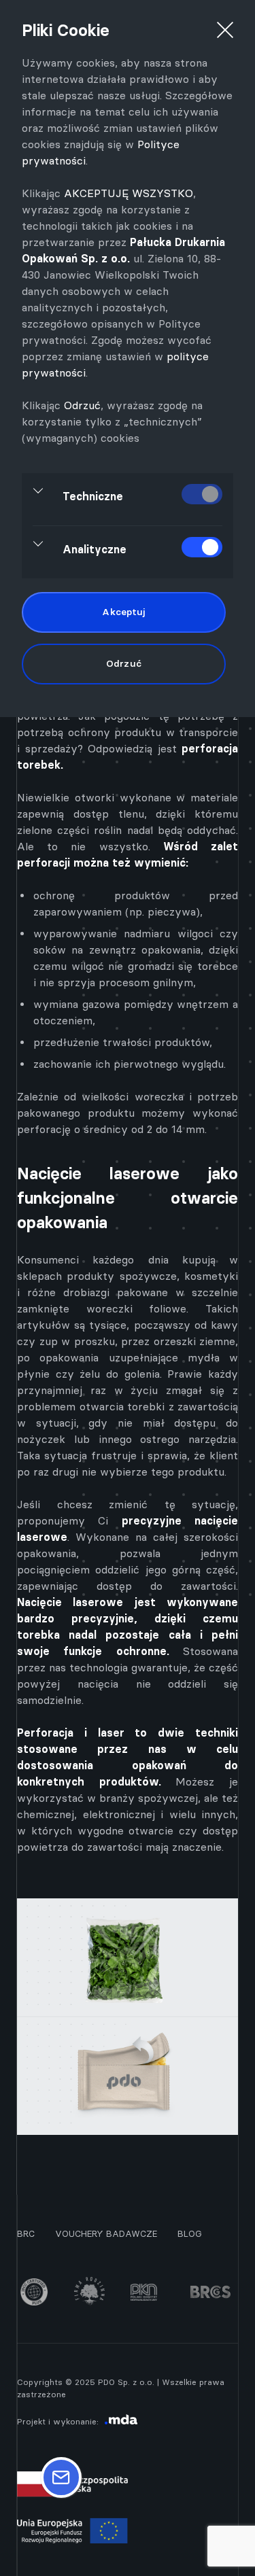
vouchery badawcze (106, 2233)
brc (26, 2233)
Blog (190, 2233)
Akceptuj (123, 612)
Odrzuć (82, 405)
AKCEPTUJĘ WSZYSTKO (129, 193)
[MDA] (121, 2421)
